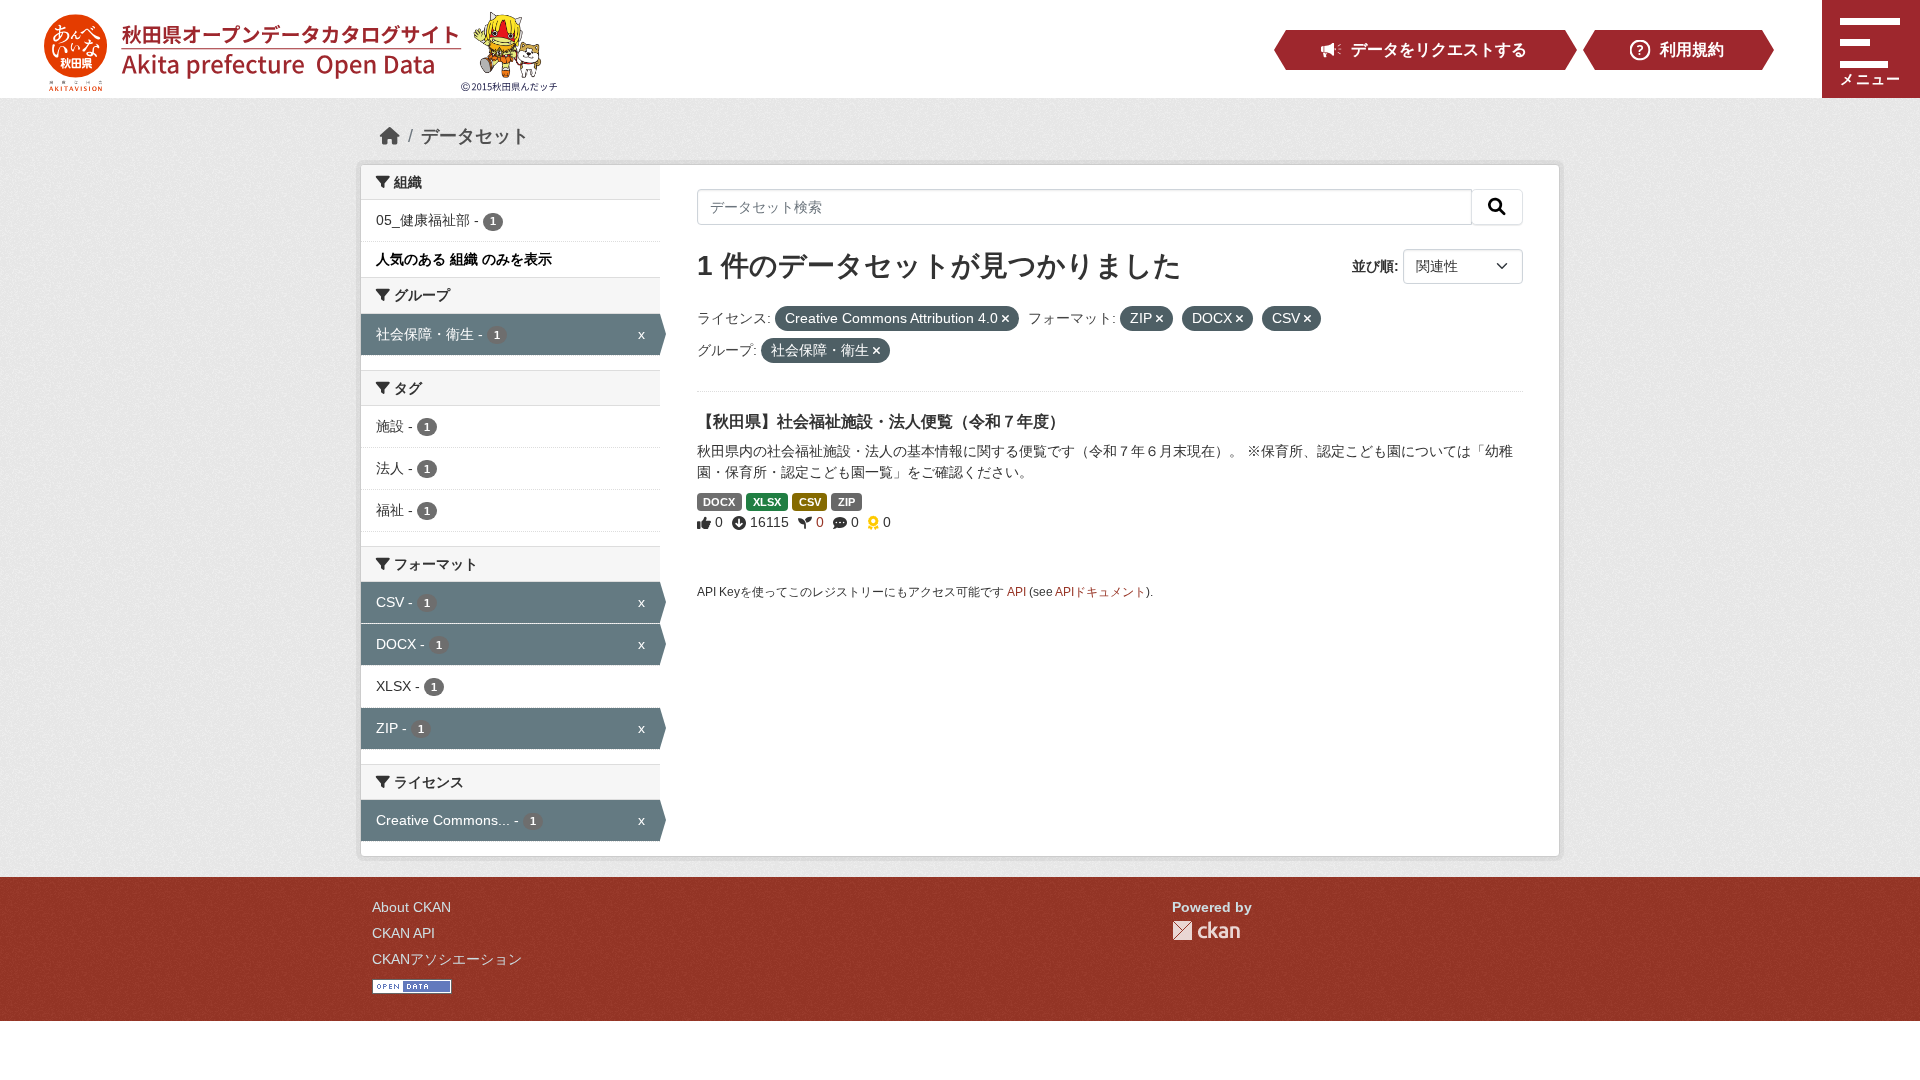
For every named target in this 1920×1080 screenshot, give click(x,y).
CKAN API (403, 933)
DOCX (719, 502)
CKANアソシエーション (447, 959)
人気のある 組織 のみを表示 (464, 259)
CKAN (1206, 930)
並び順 (1373, 266)
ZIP (846, 502)
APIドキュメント (1100, 592)
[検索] (1497, 207)
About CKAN (411, 907)
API (1016, 592)
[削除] (1005, 319)
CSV (810, 502)
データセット (475, 136)
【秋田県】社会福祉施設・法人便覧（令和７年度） (881, 421)
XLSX (767, 502)
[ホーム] (390, 136)
